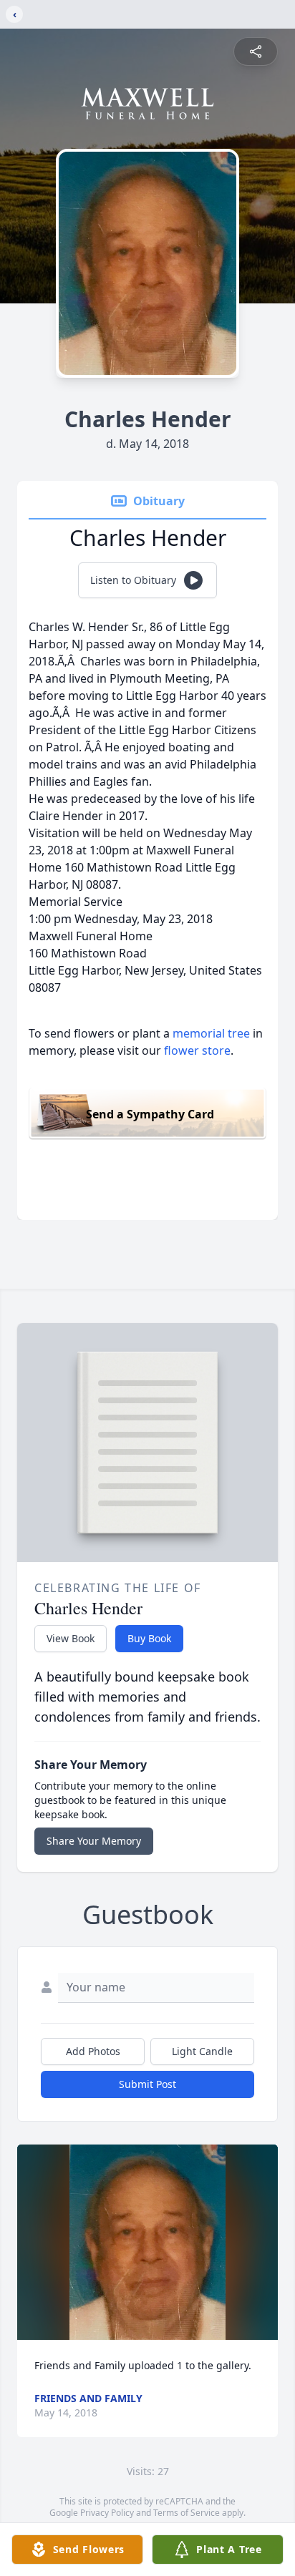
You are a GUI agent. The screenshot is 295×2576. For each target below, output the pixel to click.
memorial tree (211, 1033)
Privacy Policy (107, 2513)
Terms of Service (187, 2513)
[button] (148, 2242)
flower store (197, 1050)
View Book (71, 1638)
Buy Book (149, 1638)
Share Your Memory (94, 1841)
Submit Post (147, 2084)
